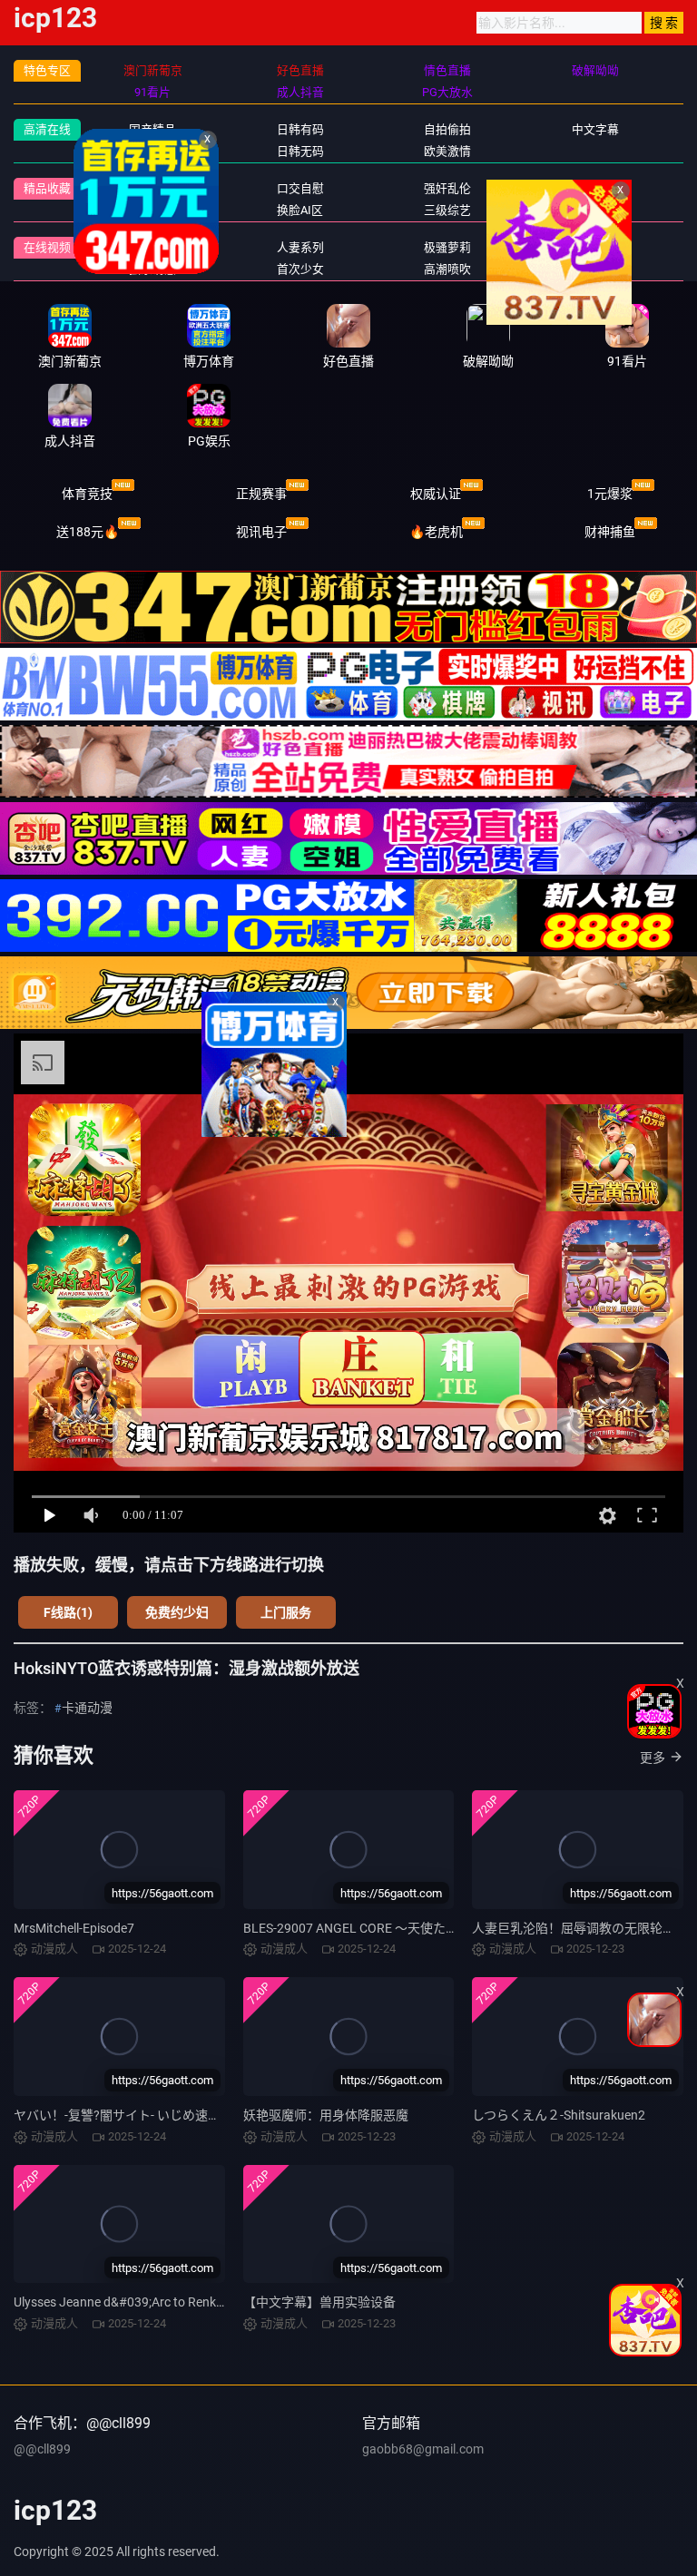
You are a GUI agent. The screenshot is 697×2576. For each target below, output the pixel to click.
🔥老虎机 (436, 532)
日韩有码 (300, 129)
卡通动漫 (87, 1708)
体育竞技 (87, 494)
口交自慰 (300, 188)
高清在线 (47, 129)
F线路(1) (68, 1612)
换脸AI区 (300, 210)
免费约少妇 (177, 1612)
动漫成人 (595, 210)
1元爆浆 (610, 494)
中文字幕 (595, 129)
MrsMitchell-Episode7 (74, 1928)
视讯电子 (261, 532)
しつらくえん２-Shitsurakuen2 (559, 2115)
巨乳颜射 (595, 269)
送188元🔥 (88, 532)
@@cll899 (42, 2449)
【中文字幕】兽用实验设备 (319, 2302)
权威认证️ (436, 494)
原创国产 (152, 151)
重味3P (153, 247)
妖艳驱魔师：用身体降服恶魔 (326, 2115)
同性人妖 (152, 210)
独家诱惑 (152, 269)
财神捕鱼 (610, 532)
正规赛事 (261, 494)
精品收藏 (47, 188)
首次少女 (300, 269)
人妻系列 (300, 247)
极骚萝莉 (447, 247)
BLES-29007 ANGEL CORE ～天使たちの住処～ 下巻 (390, 1928)
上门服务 (286, 1612)
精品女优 (595, 188)
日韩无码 (300, 151)
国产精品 (152, 129)
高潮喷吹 (447, 269)
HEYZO (595, 247)
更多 (653, 1758)
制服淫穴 (152, 188)
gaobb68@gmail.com (423, 2449)
